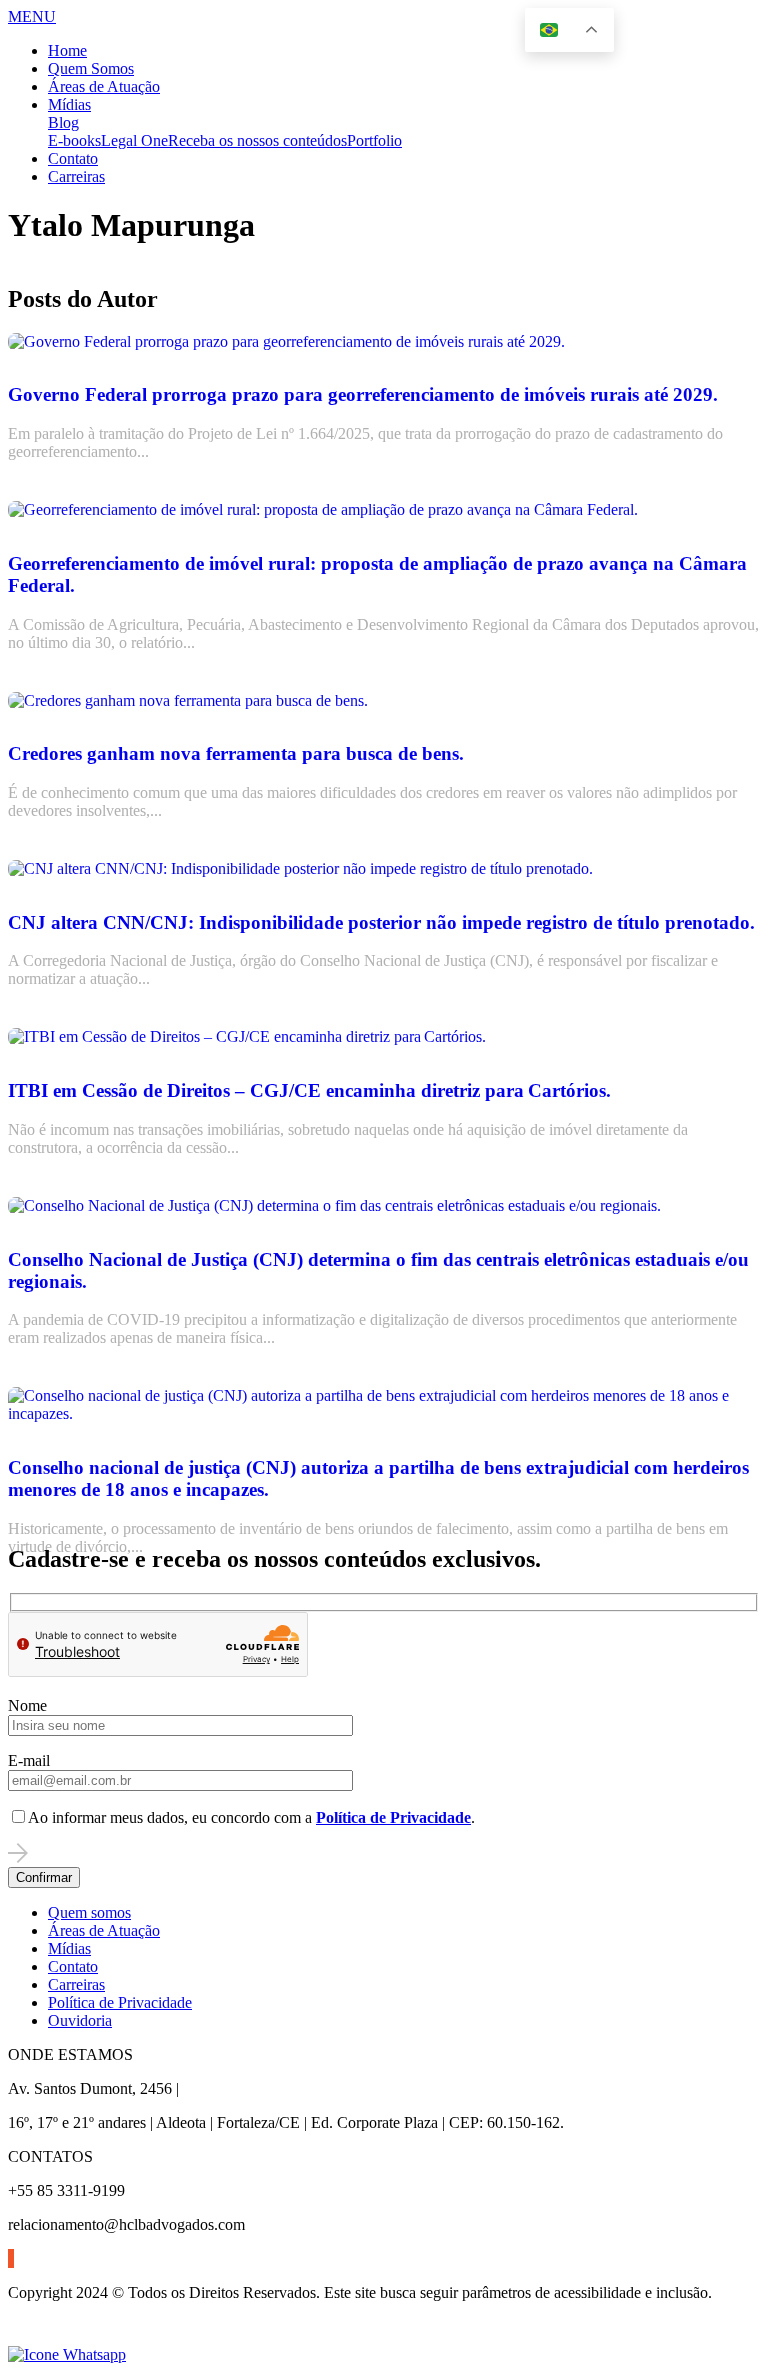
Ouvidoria (80, 2020)
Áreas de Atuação (104, 86)
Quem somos (89, 1912)
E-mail (29, 1760)
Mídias (69, 104)
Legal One (134, 140)
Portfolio (374, 140)
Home (67, 50)
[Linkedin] (9, 2258)
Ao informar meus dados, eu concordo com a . (251, 1817)
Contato (73, 158)
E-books (74, 140)
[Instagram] (11, 2258)
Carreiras (76, 176)
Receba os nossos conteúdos (257, 140)
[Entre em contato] (67, 2354)
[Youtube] (13, 2258)
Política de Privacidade (120, 2002)
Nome (27, 1705)
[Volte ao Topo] (20, 2336)
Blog (63, 122)
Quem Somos (91, 68)
